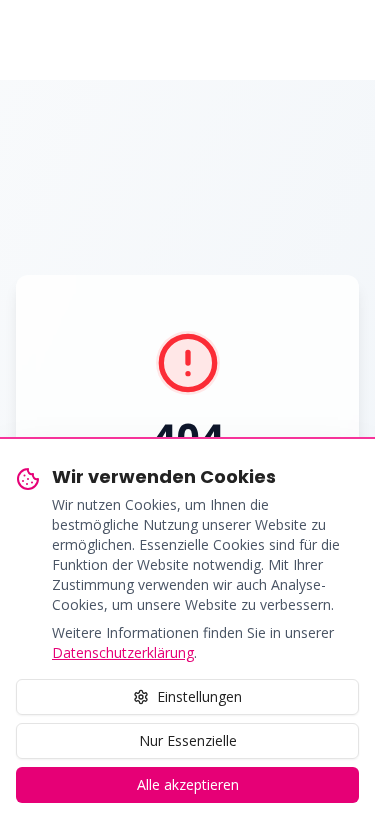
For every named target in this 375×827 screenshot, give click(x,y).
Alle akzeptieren (188, 784)
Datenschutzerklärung (123, 652)
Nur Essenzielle (188, 740)
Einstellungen (199, 696)
